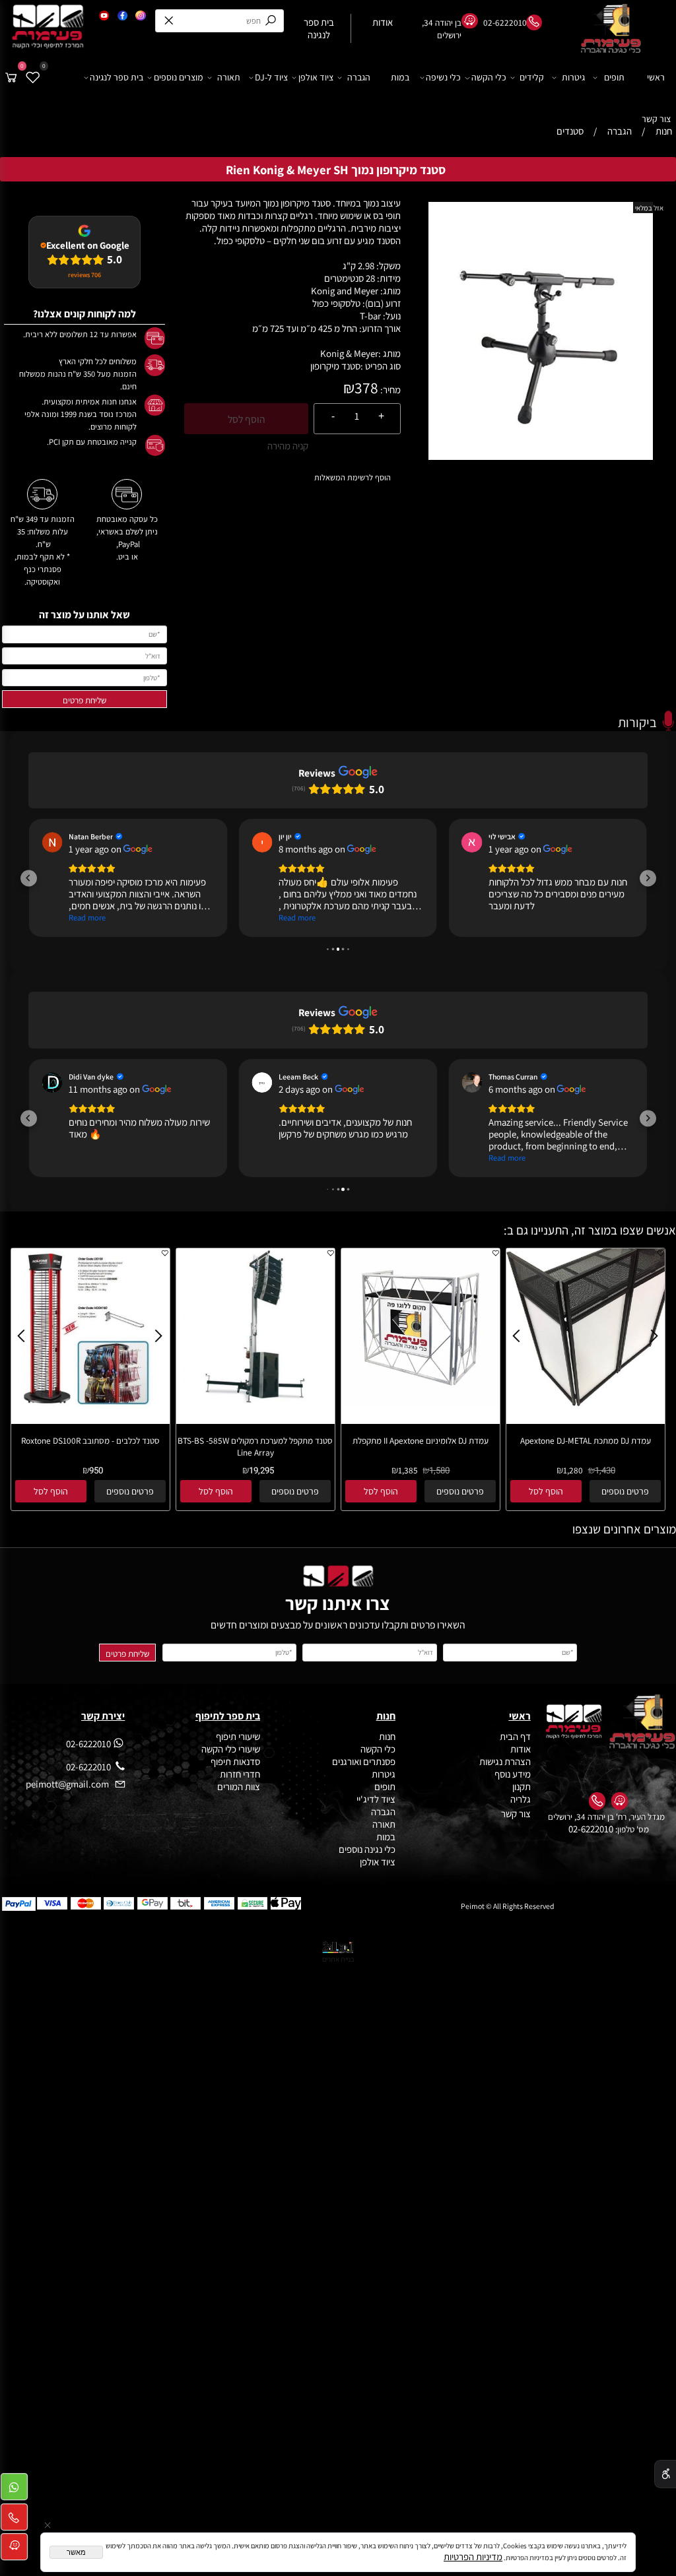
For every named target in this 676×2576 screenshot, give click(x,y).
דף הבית (515, 1736)
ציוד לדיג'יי (376, 1799)
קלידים (532, 77)
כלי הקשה (489, 77)
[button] (29, 878)
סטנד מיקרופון (335, 366)
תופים (614, 77)
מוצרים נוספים (179, 77)
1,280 (573, 1470)
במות (400, 77)
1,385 (408, 1470)
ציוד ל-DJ (271, 77)
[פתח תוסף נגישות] (665, 2474)
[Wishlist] (33, 78)
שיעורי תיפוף (237, 1736)
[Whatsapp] (14, 2490)
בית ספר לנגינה (117, 77)
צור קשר (656, 119)
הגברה (359, 77)
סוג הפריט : (381, 366)
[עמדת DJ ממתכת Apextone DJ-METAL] (586, 1403)
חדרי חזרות (240, 1774)
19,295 (261, 1471)
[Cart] (11, 78)
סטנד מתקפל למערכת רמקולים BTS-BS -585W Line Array (255, 1446)
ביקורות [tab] (637, 722)
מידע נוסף (513, 1774)
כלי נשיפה (443, 77)
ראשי (656, 77)
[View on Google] (52, 842)
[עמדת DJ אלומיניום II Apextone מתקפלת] (421, 1403)
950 (96, 1471)
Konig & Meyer (349, 353)
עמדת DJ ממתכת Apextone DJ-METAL (586, 1440)
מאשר (76, 2552)
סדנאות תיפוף (235, 1761)
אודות (520, 1749)
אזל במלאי (649, 208)
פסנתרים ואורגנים (364, 1761)
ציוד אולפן (316, 77)
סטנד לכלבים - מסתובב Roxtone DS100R (90, 1440)
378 (366, 388)
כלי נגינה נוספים (367, 1849)
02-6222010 (591, 1829)
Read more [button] (87, 918)
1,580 (439, 1471)
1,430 (605, 1471)
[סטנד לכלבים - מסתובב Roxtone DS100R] (90, 1403)
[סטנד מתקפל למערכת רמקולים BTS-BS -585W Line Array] (255, 1403)
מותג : (389, 353)
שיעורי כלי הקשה (230, 1749)
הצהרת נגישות (505, 1761)
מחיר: (389, 390)
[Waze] (14, 2550)
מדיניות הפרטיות (473, 2557)
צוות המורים (239, 1787)
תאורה (229, 77)
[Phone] (14, 2520)
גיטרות (573, 77)
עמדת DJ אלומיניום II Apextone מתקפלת (421, 1440)
